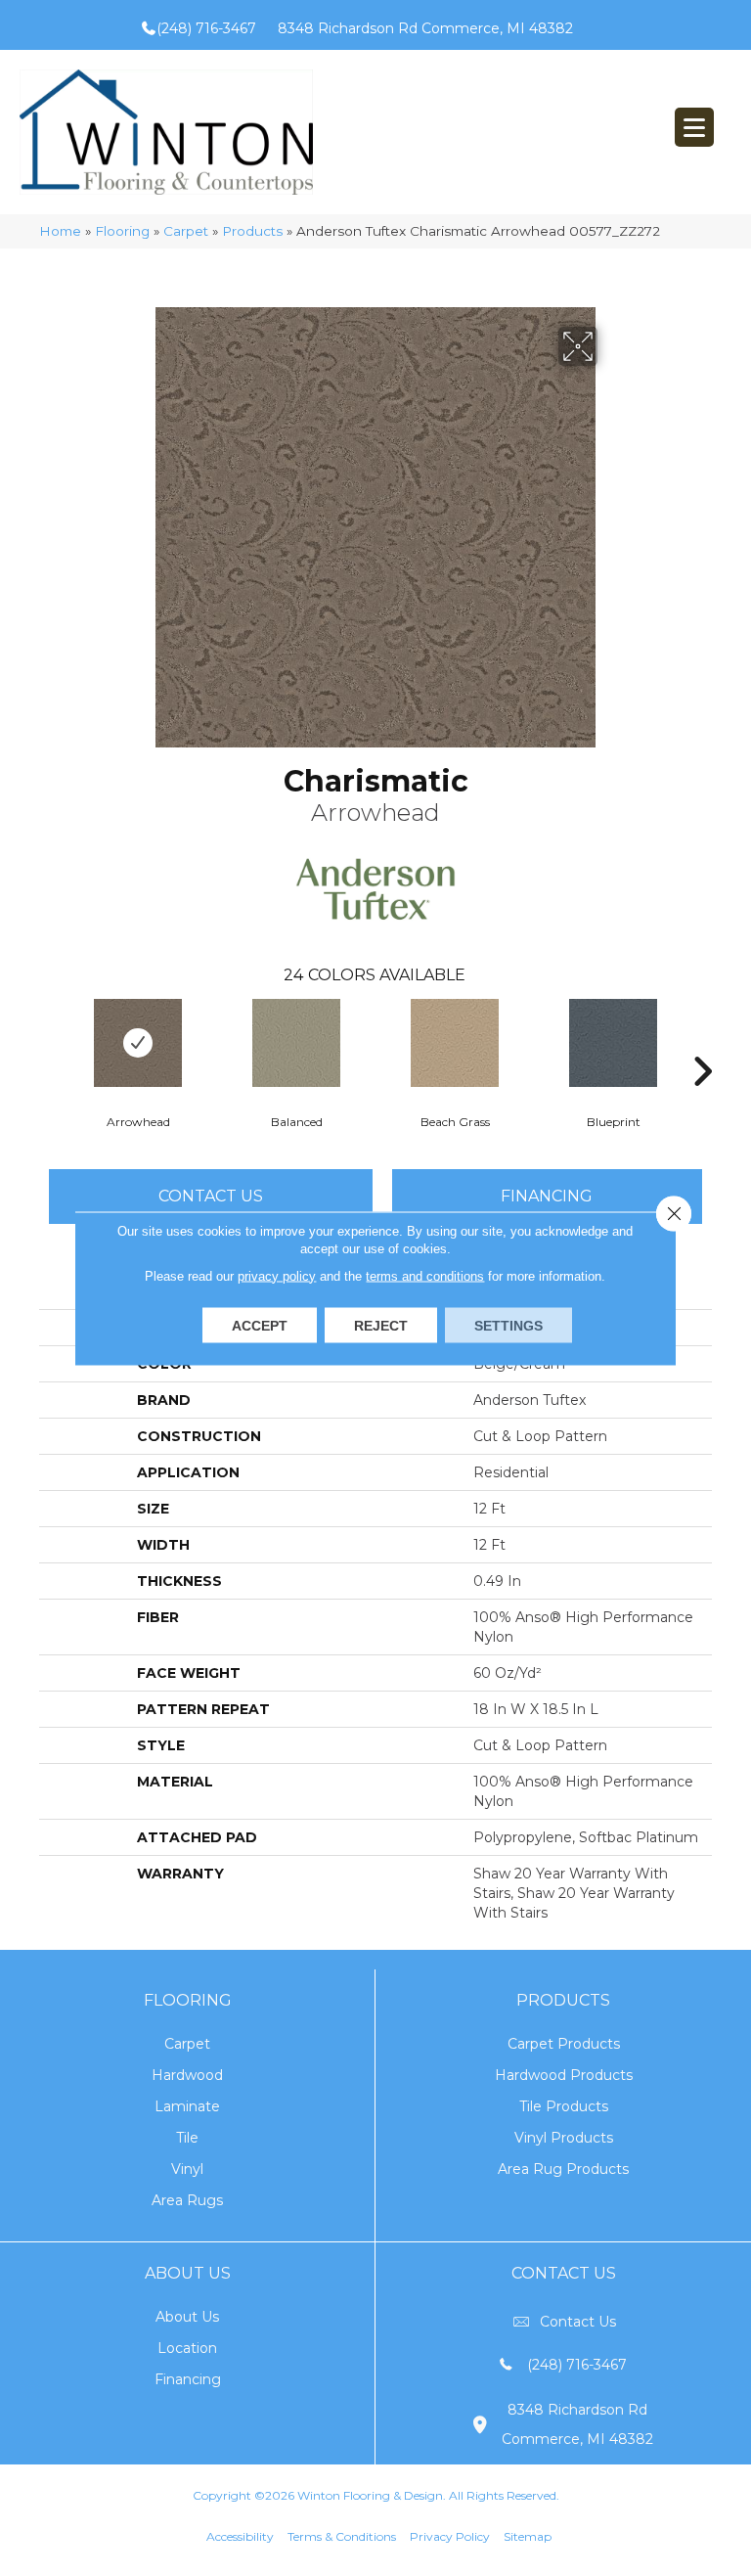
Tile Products (564, 2106)
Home (60, 231)
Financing (188, 2379)
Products (252, 231)
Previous (49, 1042)
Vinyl (187, 2169)
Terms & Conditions (342, 2536)
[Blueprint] (613, 1043)
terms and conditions (425, 1275)
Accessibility (240, 2536)
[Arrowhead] (138, 1043)
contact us (578, 2322)
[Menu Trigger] (694, 127)
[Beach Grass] (455, 1043)
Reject (381, 1325)
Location (187, 2348)
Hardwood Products (564, 2075)
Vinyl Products (564, 2138)
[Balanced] (296, 1043)
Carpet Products (564, 2044)
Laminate (187, 2106)
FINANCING (547, 1196)
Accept (260, 1325)
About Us (187, 2317)
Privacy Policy (450, 2536)
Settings (508, 1325)
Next (702, 1042)
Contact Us (211, 1196)
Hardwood (187, 2075)
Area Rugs (187, 2200)
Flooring (122, 231)
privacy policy (277, 1275)
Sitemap (528, 2536)
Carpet (186, 231)
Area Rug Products (563, 2169)
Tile (187, 2138)
